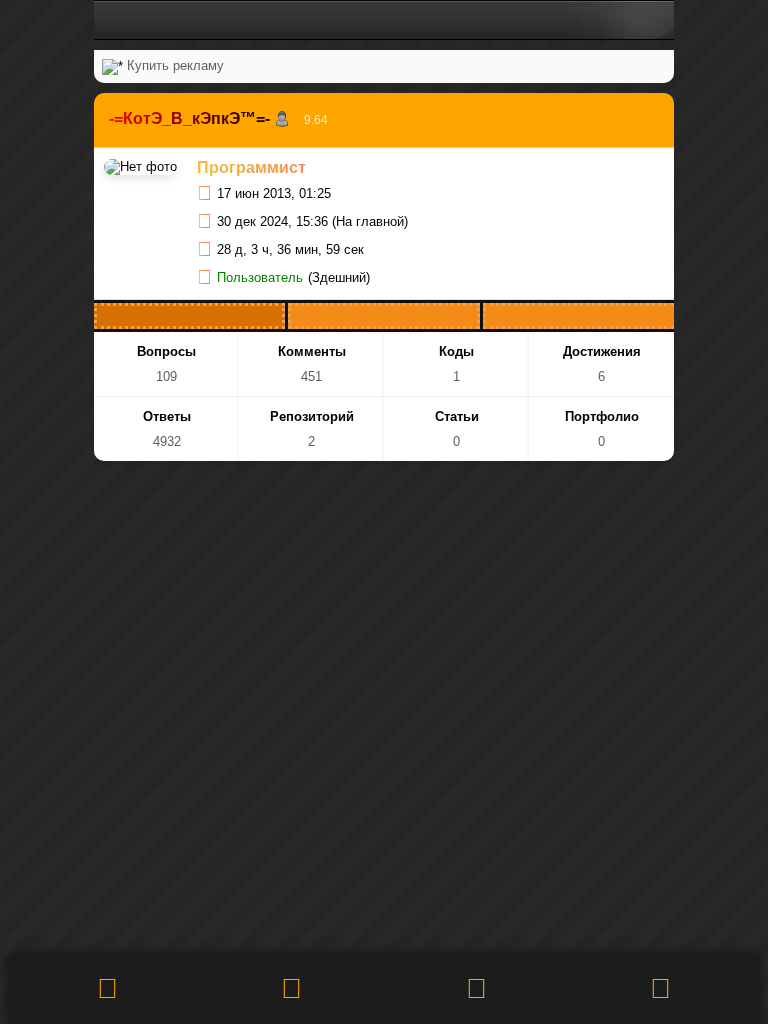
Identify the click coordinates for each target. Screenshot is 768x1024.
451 (311, 376)
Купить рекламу (175, 65)
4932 (167, 441)
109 (166, 376)
